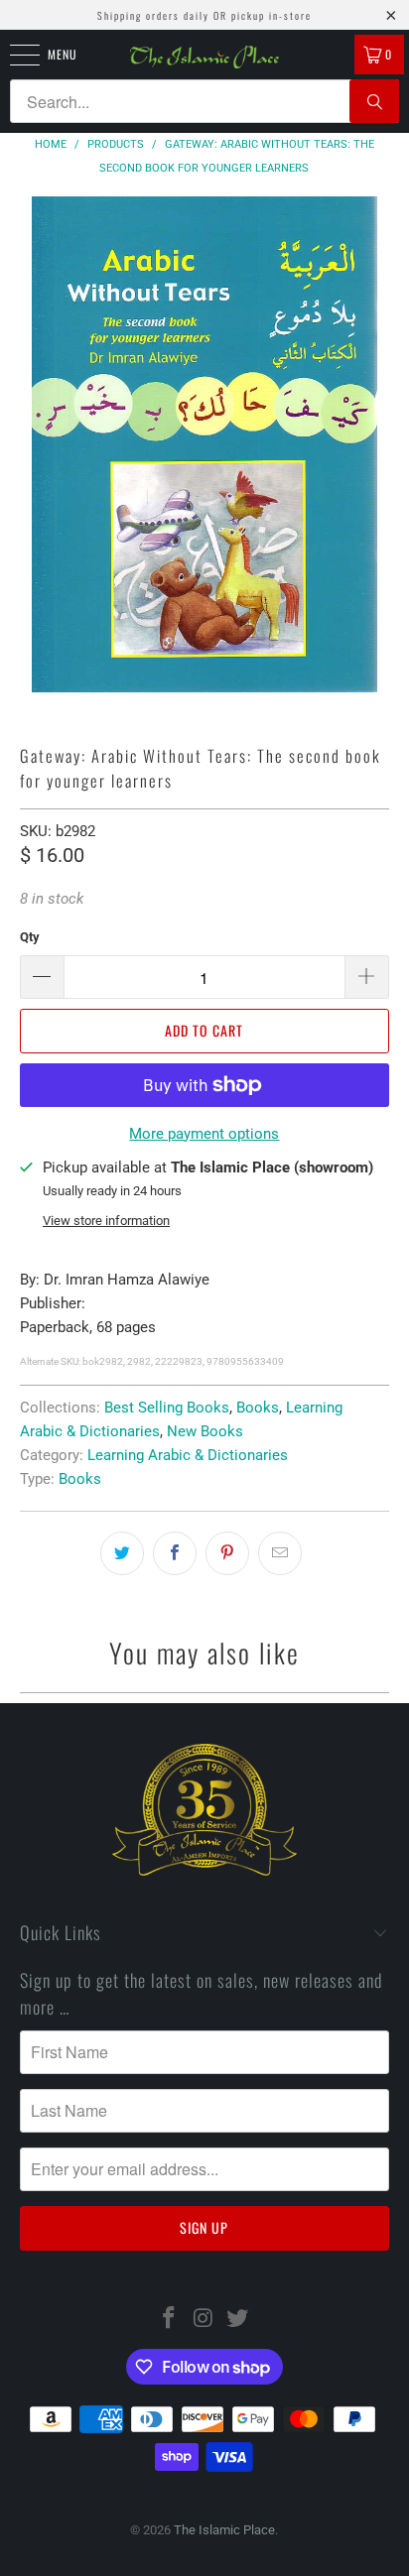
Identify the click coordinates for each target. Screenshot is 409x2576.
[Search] (374, 101)
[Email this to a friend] (280, 1553)
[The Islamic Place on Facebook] (169, 2320)
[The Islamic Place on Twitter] (238, 2320)
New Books (205, 1431)
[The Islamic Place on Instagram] (204, 2320)
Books (258, 1408)
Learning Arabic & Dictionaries (188, 1455)
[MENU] (14, 55)
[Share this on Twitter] (122, 1553)
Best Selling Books (167, 1408)
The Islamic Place (224, 2530)
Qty (30, 937)
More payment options (204, 1134)
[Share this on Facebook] (175, 1553)
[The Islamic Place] (204, 57)
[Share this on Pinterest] (227, 1553)
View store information (106, 1221)
